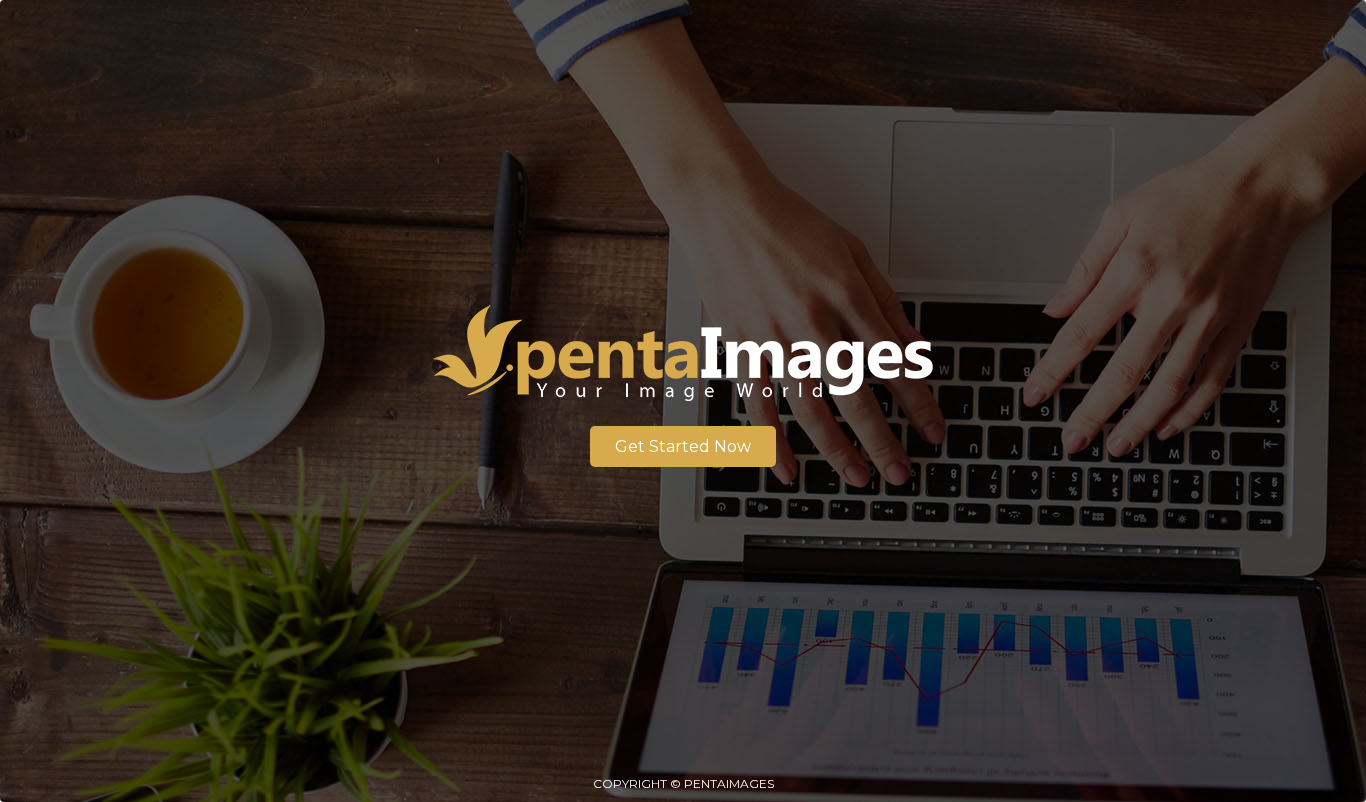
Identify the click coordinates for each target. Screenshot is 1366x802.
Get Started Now (683, 446)
